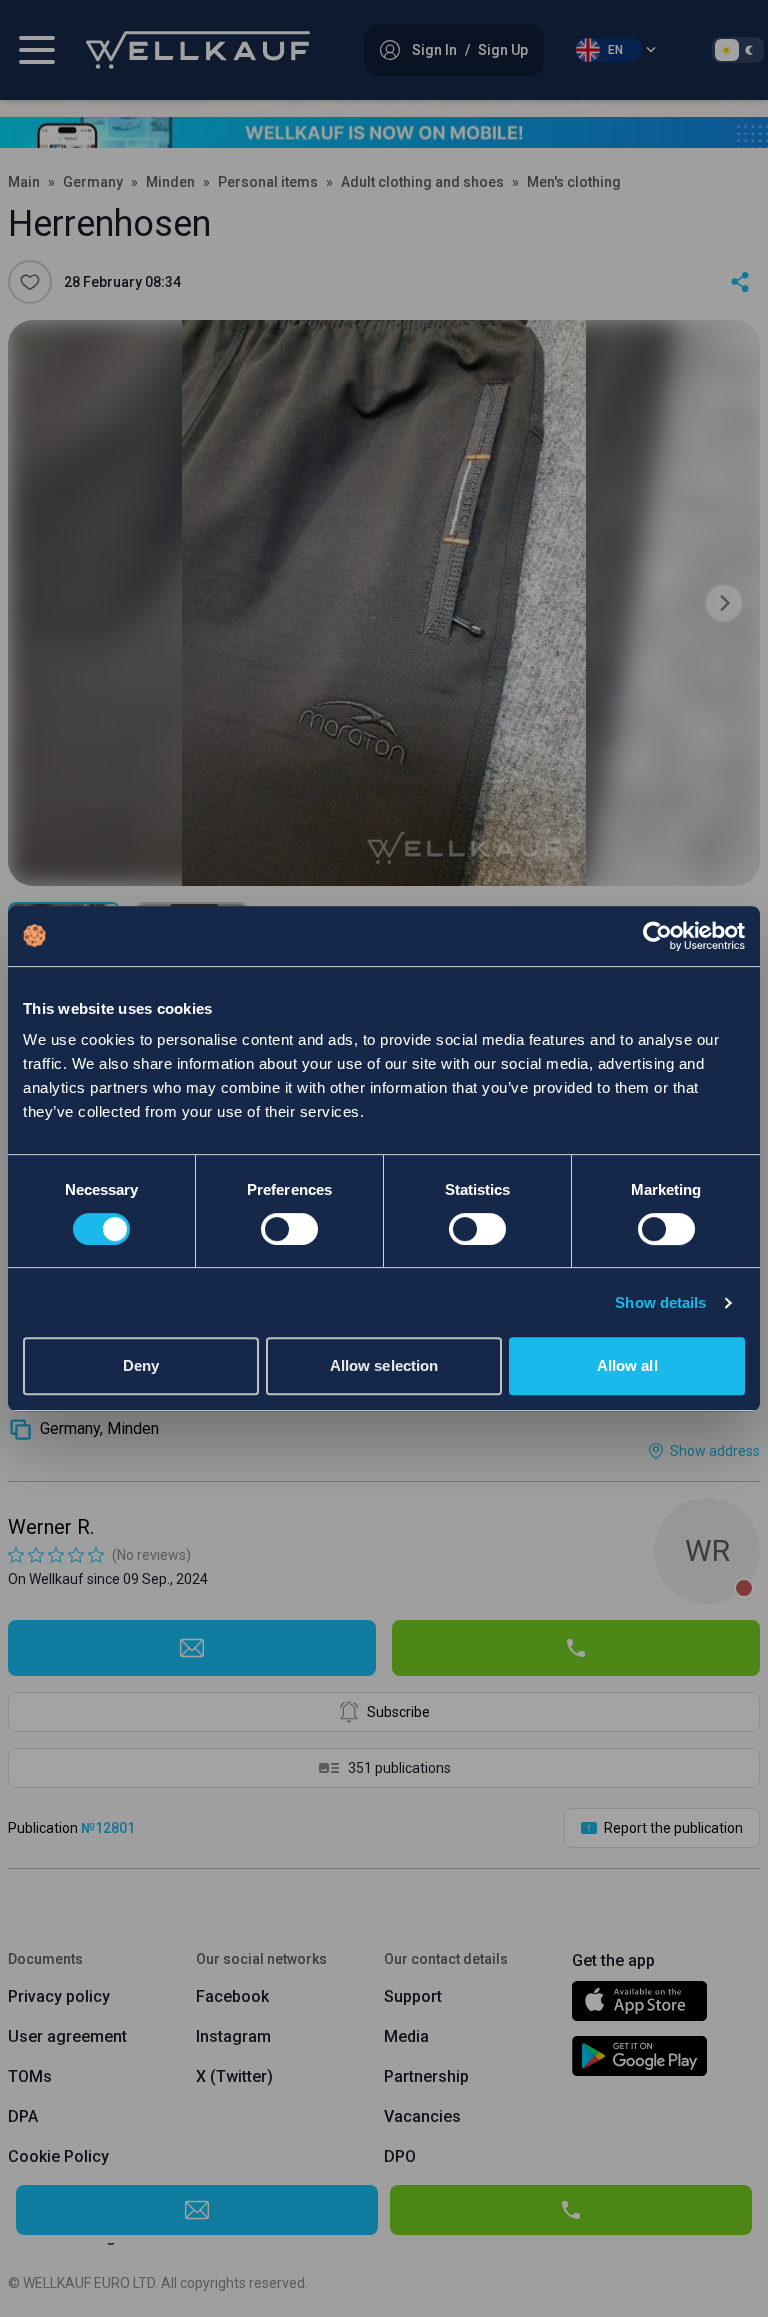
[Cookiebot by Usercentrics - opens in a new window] (657, 936)
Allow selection (384, 1365)
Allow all (627, 1365)
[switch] (289, 1229)
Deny (141, 1365)
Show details (660, 1302)
